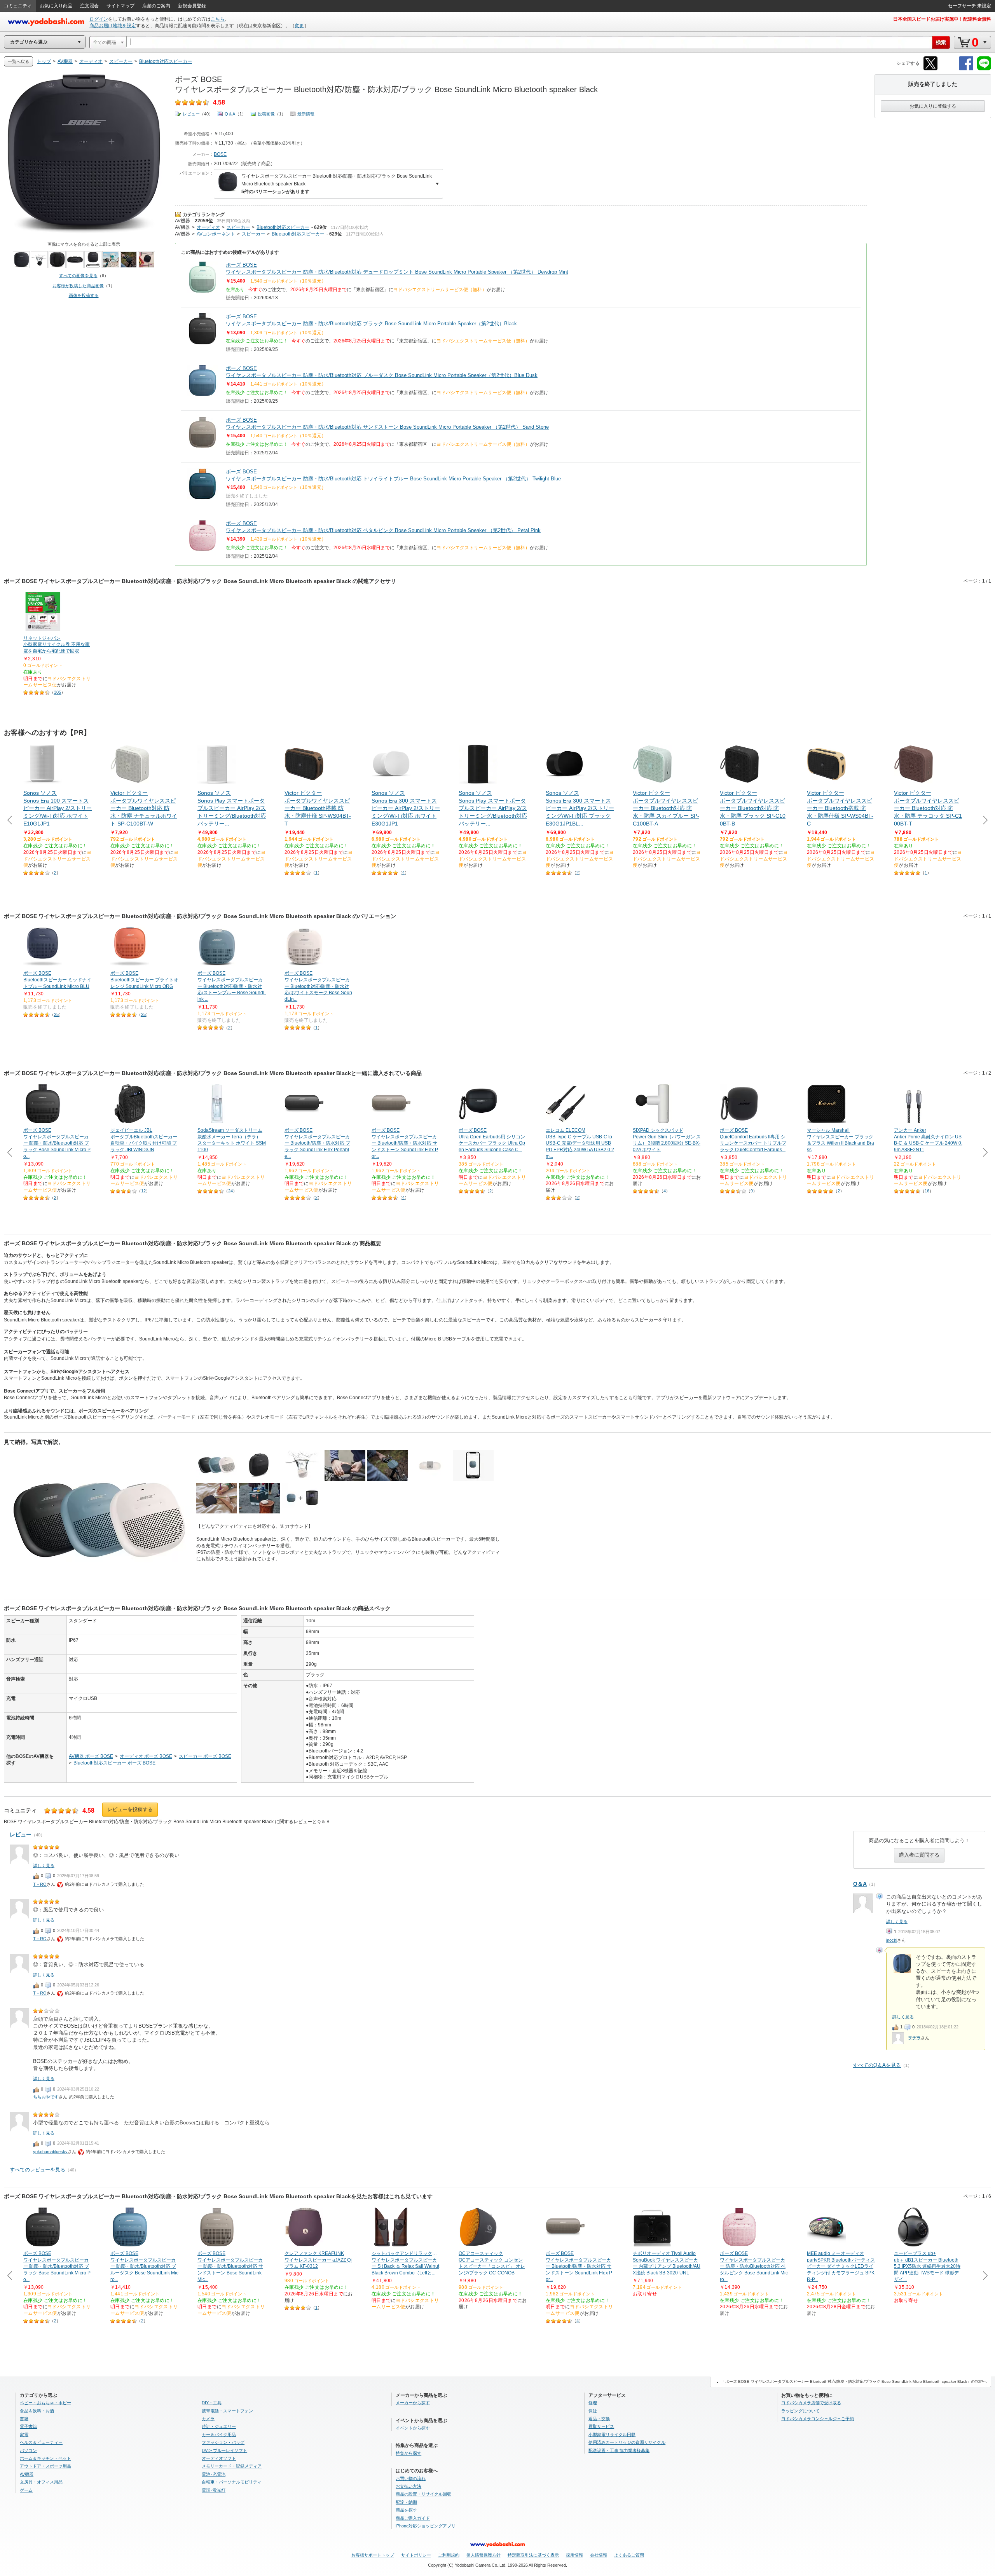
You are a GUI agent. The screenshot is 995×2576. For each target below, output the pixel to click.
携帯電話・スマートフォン (227, 2411)
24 (230, 1191)
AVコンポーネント (216, 234)
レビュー (191, 114)
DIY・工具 (212, 2403)
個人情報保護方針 (484, 2555)
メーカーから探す (413, 2403)
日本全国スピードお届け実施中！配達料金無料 (942, 19)
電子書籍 (28, 2426)
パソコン (28, 2450)
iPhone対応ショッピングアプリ (426, 2526)
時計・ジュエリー (219, 2426)
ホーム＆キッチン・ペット (45, 2458)
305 (58, 692)
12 (143, 1191)
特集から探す (408, 2453)
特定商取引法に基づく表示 (533, 2555)
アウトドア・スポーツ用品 (45, 2466)
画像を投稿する (84, 295)
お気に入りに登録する (933, 106)
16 (927, 1191)
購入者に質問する (919, 1855)
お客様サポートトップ (373, 2555)
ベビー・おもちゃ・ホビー (45, 2403)
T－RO (40, 1884)
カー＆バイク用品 (219, 2435)
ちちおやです (46, 2097)
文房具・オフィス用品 (41, 2482)
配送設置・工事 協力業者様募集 (619, 2450)
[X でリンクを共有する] (930, 69)
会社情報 (599, 2555)
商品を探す (406, 2510)
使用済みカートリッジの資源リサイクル (627, 2442)
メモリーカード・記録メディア (232, 2466)
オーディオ (208, 227)
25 (56, 1014)
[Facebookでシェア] (966, 69)
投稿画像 (266, 114)
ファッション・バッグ (223, 2442)
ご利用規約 (449, 2555)
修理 (593, 2403)
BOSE (220, 154)
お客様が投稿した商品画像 (78, 286)
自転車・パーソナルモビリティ (232, 2482)
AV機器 (182, 221)
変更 (299, 26)
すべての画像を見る (78, 276)
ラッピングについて (800, 2411)
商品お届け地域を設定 (113, 26)
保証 (593, 2411)
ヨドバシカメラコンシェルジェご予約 (818, 2419)
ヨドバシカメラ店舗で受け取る (811, 2403)
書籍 (24, 2419)
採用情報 (574, 2555)
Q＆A (230, 114)
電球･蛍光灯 (214, 2490)
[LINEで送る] (984, 69)
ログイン (99, 19)
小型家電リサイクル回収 (612, 2435)
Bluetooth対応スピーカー (283, 227)
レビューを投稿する (130, 1809)
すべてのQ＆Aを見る (877, 2065)
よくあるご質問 (629, 2555)
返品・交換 (599, 2419)
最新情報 (306, 114)
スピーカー (238, 227)
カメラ (208, 2419)
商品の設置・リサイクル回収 (423, 2494)
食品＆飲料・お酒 (37, 2411)
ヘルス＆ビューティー (41, 2442)
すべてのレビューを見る (38, 2170)
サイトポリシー (416, 2555)
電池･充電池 (214, 2474)
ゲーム (26, 2490)
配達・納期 (406, 2502)
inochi (892, 1940)
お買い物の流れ (411, 2478)
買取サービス (601, 2426)
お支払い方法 (408, 2486)
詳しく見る (897, 1922)
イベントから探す (413, 2428)
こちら (218, 19)
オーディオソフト (219, 2458)
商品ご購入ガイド (413, 2518)
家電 (24, 2435)
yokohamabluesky (50, 2152)
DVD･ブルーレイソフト (224, 2450)
